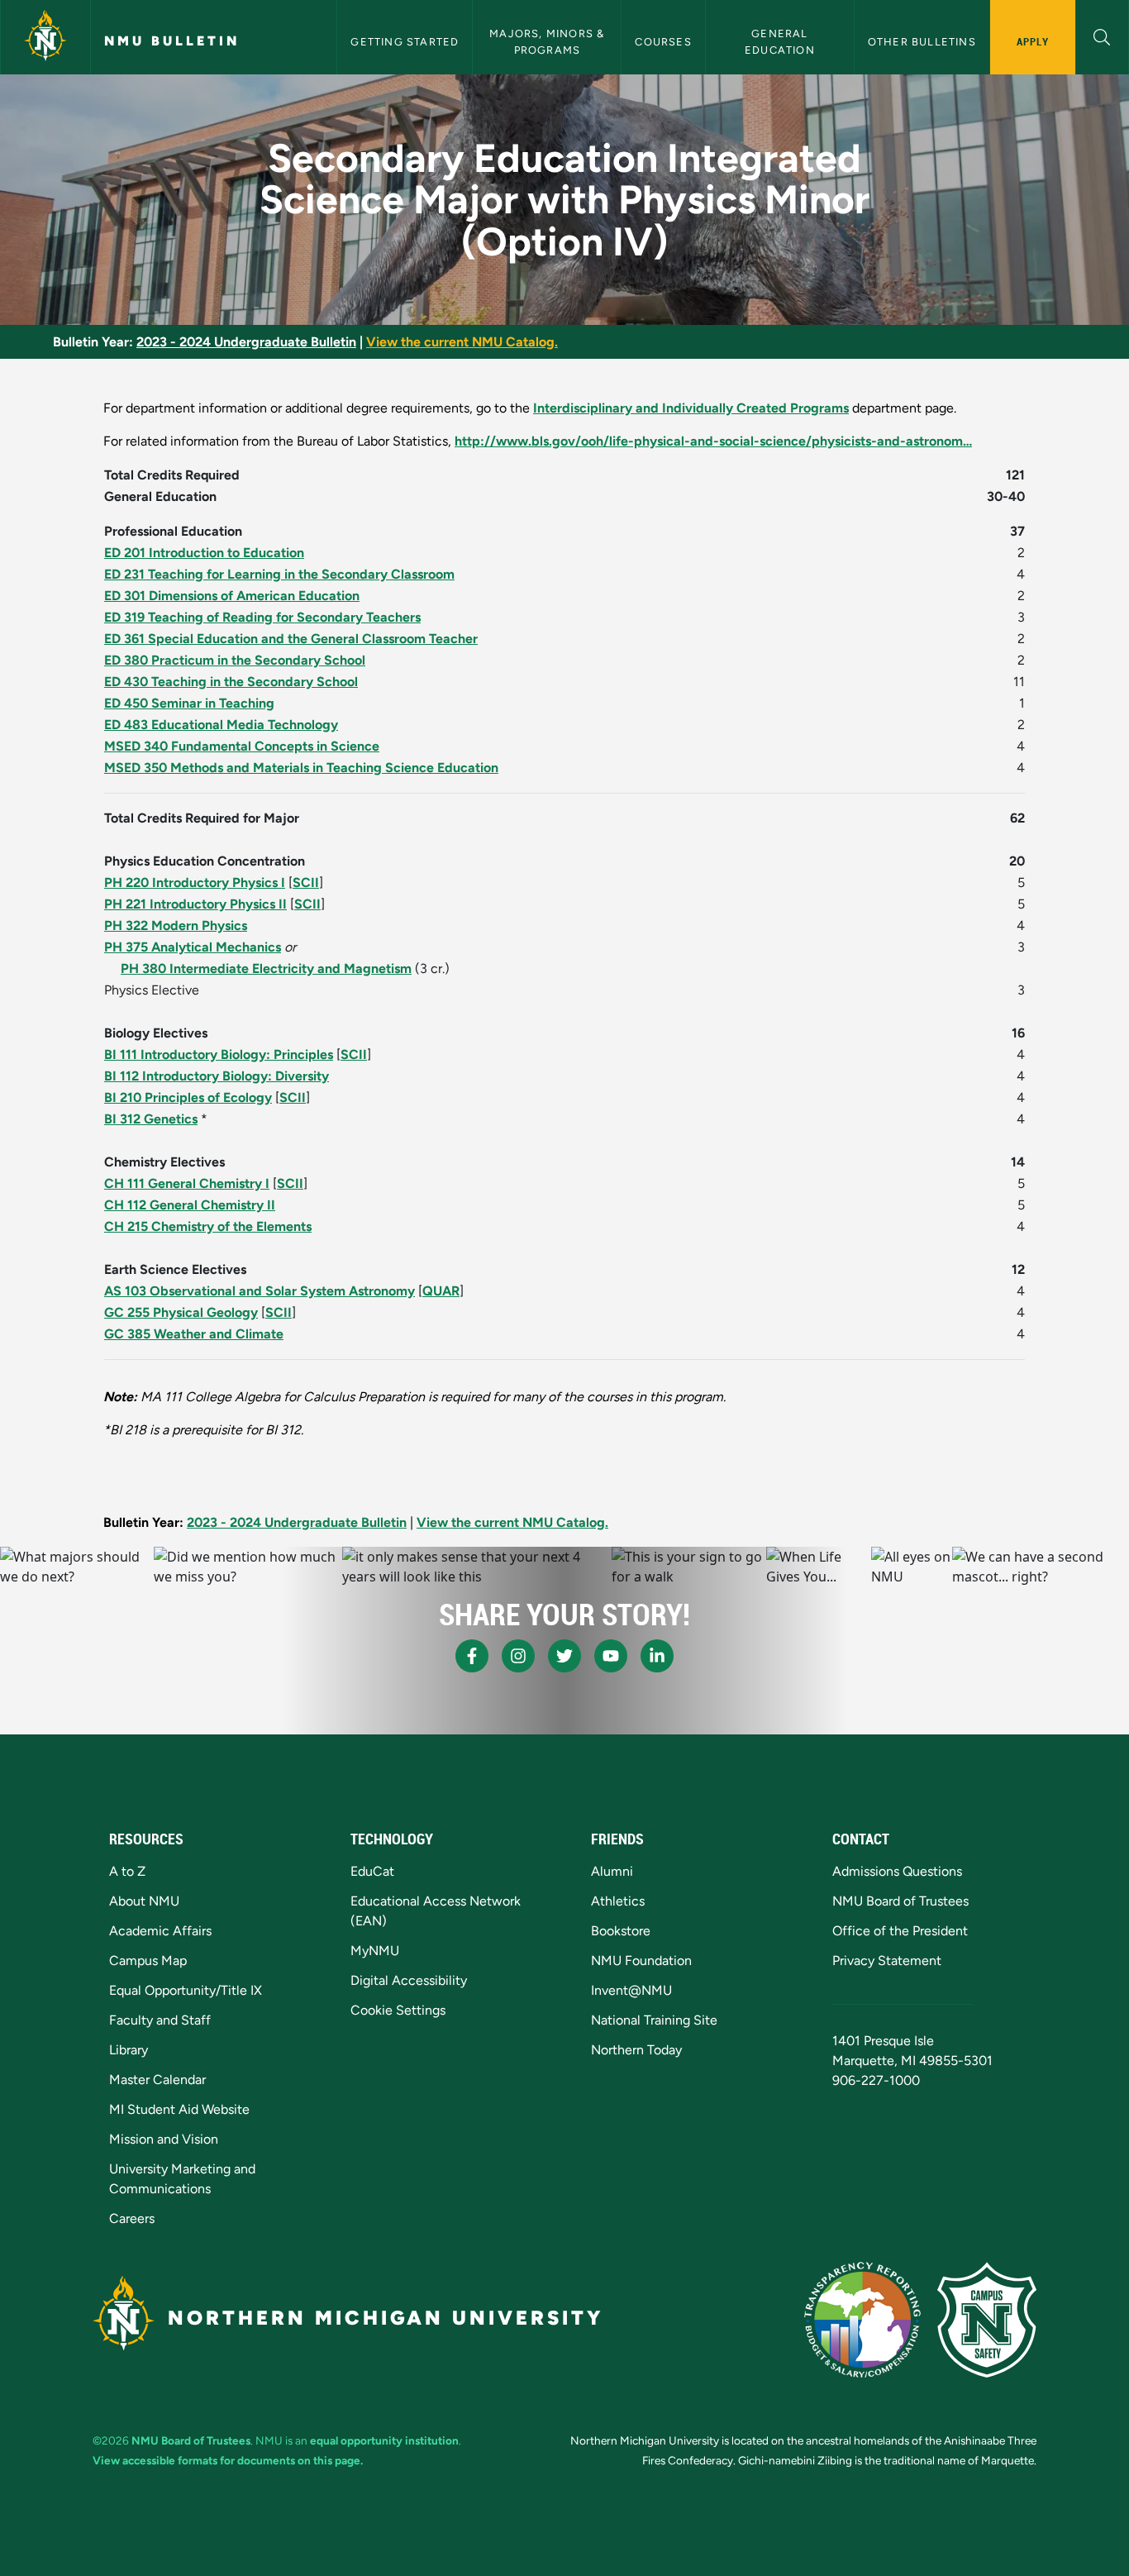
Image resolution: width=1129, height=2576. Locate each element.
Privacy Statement (887, 1961)
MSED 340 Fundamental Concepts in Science (242, 746)
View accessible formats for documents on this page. (228, 2460)
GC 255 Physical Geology (181, 1312)
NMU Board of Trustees (900, 1901)
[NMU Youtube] (611, 1656)
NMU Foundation (641, 1961)
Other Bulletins (922, 42)
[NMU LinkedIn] (657, 1656)
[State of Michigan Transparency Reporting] (862, 2320)
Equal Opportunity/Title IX (186, 1990)
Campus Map (148, 1961)
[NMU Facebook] (472, 1656)
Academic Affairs (160, 1931)
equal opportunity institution (384, 2440)
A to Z (127, 1871)
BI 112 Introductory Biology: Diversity (217, 1076)
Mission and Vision (164, 2139)
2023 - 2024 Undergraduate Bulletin (246, 342)
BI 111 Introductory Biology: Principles (219, 1054)
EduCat (372, 1871)
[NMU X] (564, 1656)
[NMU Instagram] (518, 1656)
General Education (780, 41)
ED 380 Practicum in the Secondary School (235, 660)
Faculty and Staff (160, 2020)
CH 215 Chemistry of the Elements (208, 1226)
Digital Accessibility (409, 1980)
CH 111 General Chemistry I (187, 1183)
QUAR (441, 1291)
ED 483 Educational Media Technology (221, 725)
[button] (1102, 35)
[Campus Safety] (987, 2320)
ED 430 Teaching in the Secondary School (231, 682)
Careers (132, 2218)
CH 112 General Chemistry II (190, 1205)
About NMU (144, 1901)
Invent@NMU (631, 1990)
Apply (1033, 41)
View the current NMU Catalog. (462, 342)
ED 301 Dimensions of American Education (232, 596)
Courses (663, 42)
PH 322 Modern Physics (176, 925)
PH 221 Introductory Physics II (195, 904)
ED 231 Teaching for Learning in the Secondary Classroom (279, 574)
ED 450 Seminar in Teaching (189, 703)
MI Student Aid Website (179, 2109)
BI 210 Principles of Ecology (188, 1097)
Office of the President (900, 1931)
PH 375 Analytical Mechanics (193, 947)
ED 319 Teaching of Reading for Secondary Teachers (262, 617)
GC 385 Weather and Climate (194, 1334)
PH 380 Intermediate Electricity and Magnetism (266, 968)
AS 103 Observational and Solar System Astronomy (260, 1291)
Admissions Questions (897, 1871)
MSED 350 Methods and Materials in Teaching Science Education (301, 768)
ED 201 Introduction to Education (204, 553)
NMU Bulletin (172, 41)
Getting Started (405, 42)
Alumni (612, 1871)
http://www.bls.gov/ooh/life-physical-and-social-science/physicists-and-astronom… (713, 441)
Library (129, 2050)
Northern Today (636, 2050)
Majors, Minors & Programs (548, 41)
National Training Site (654, 2020)
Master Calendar (157, 2080)
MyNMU (375, 1951)
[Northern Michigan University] (45, 37)
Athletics (618, 1901)
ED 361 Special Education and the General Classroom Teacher (291, 639)
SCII (306, 883)
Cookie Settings (398, 2010)
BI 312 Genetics (151, 1119)
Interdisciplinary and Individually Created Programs (691, 408)
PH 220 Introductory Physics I (195, 883)
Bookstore (621, 1931)
